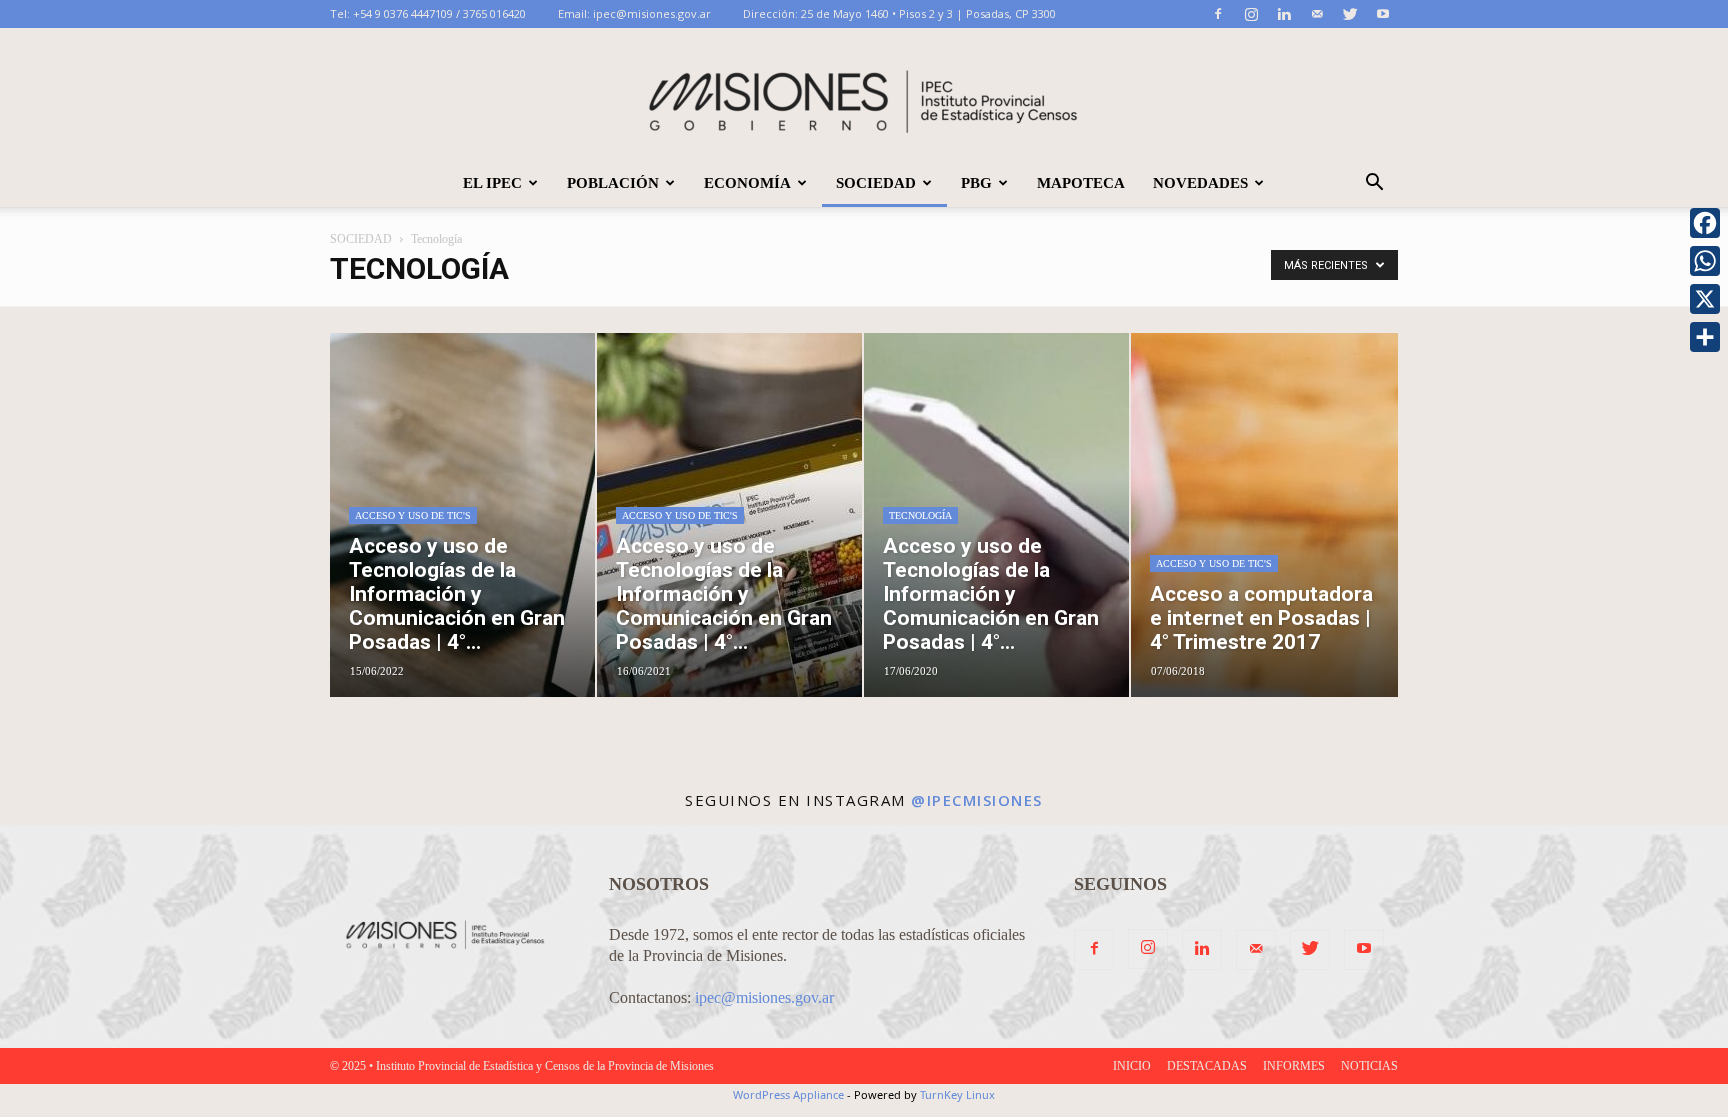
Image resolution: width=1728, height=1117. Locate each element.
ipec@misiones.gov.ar (652, 13)
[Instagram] (1251, 14)
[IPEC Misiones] (864, 94)
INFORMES (1294, 1066)
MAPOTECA (1081, 183)
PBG (976, 183)
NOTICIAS (1369, 1066)
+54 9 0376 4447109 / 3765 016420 (439, 13)
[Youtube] (1383, 14)
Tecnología (920, 515)
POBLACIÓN (613, 183)
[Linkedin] (1284, 14)
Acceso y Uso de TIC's (413, 515)
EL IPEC (492, 183)
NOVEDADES (1200, 183)
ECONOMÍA (747, 183)
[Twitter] (1350, 14)
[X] (1705, 299)
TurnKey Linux (957, 1094)
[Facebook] (1218, 14)
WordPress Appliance (788, 1094)
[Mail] (1317, 14)
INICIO (1132, 1066)
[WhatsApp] (1705, 261)
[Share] (1705, 337)
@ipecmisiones (977, 800)
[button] (1374, 184)
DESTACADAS (1207, 1066)
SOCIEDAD (876, 183)
